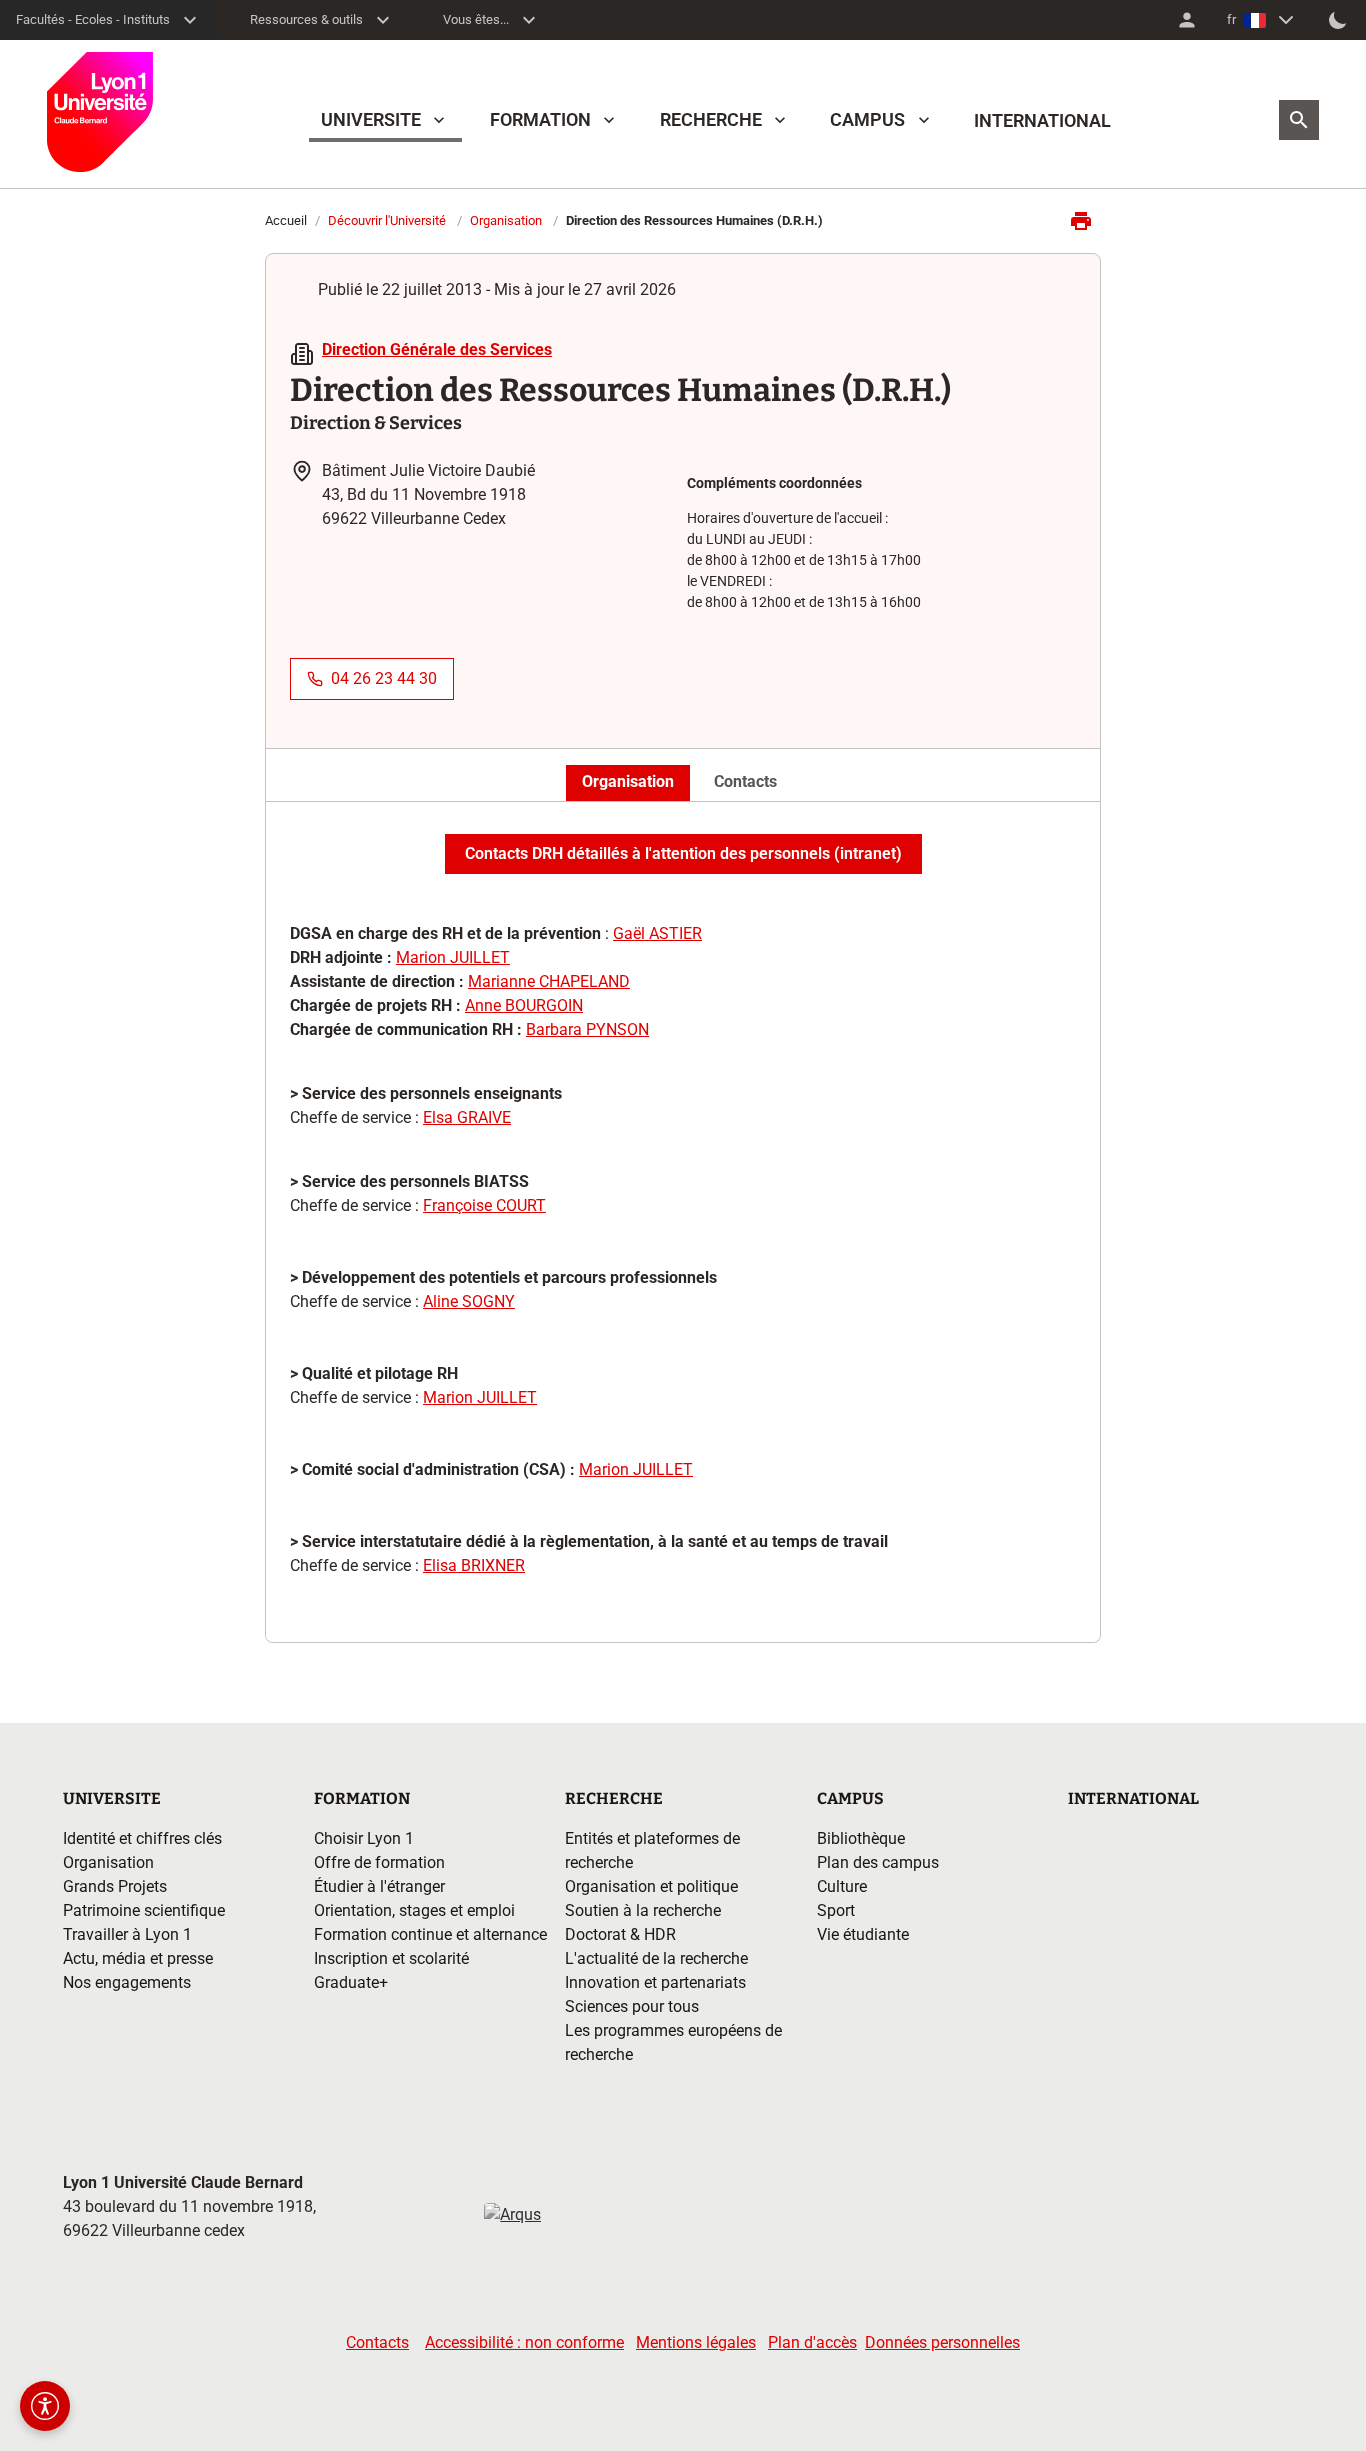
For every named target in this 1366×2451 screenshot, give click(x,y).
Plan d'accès (812, 2342)
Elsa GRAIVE (467, 1117)
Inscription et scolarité (391, 1958)
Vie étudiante (863, 1934)
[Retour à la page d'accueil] (100, 112)
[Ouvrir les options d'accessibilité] (45, 2406)
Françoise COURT (484, 1205)
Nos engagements (127, 1982)
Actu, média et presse (138, 1958)
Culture (842, 1886)
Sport (836, 1910)
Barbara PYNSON (587, 1029)
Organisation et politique (651, 1886)
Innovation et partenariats (655, 1982)
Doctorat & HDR (620, 1934)
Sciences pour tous (632, 2006)
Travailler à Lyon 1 (127, 1934)
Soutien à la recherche (643, 1910)
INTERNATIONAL (1042, 120)
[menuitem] (1187, 20)
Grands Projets (115, 1886)
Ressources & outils (306, 19)
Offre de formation (379, 1862)
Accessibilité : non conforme (524, 2342)
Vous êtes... (476, 19)
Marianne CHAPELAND (549, 981)
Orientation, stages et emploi (414, 1910)
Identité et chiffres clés (142, 1838)
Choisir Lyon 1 (364, 1838)
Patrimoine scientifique (144, 1910)
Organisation (506, 220)
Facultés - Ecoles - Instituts (93, 19)
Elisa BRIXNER (474, 1565)
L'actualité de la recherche (656, 1958)
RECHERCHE (711, 119)
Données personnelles (942, 2342)
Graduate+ (351, 1982)
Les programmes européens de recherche (673, 2042)
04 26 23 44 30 (384, 678)
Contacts (377, 2342)
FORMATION (540, 119)
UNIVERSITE (371, 119)
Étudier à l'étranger (379, 1886)
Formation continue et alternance (430, 1934)
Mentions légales (696, 2342)
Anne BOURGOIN (524, 1005)
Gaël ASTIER (657, 933)
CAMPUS (867, 119)
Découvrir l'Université (387, 220)
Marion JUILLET (453, 957)
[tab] (628, 783)
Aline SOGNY (469, 1301)
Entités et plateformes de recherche (652, 1850)
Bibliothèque (861, 1838)
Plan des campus (878, 1862)
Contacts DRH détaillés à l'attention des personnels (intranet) (683, 853)
